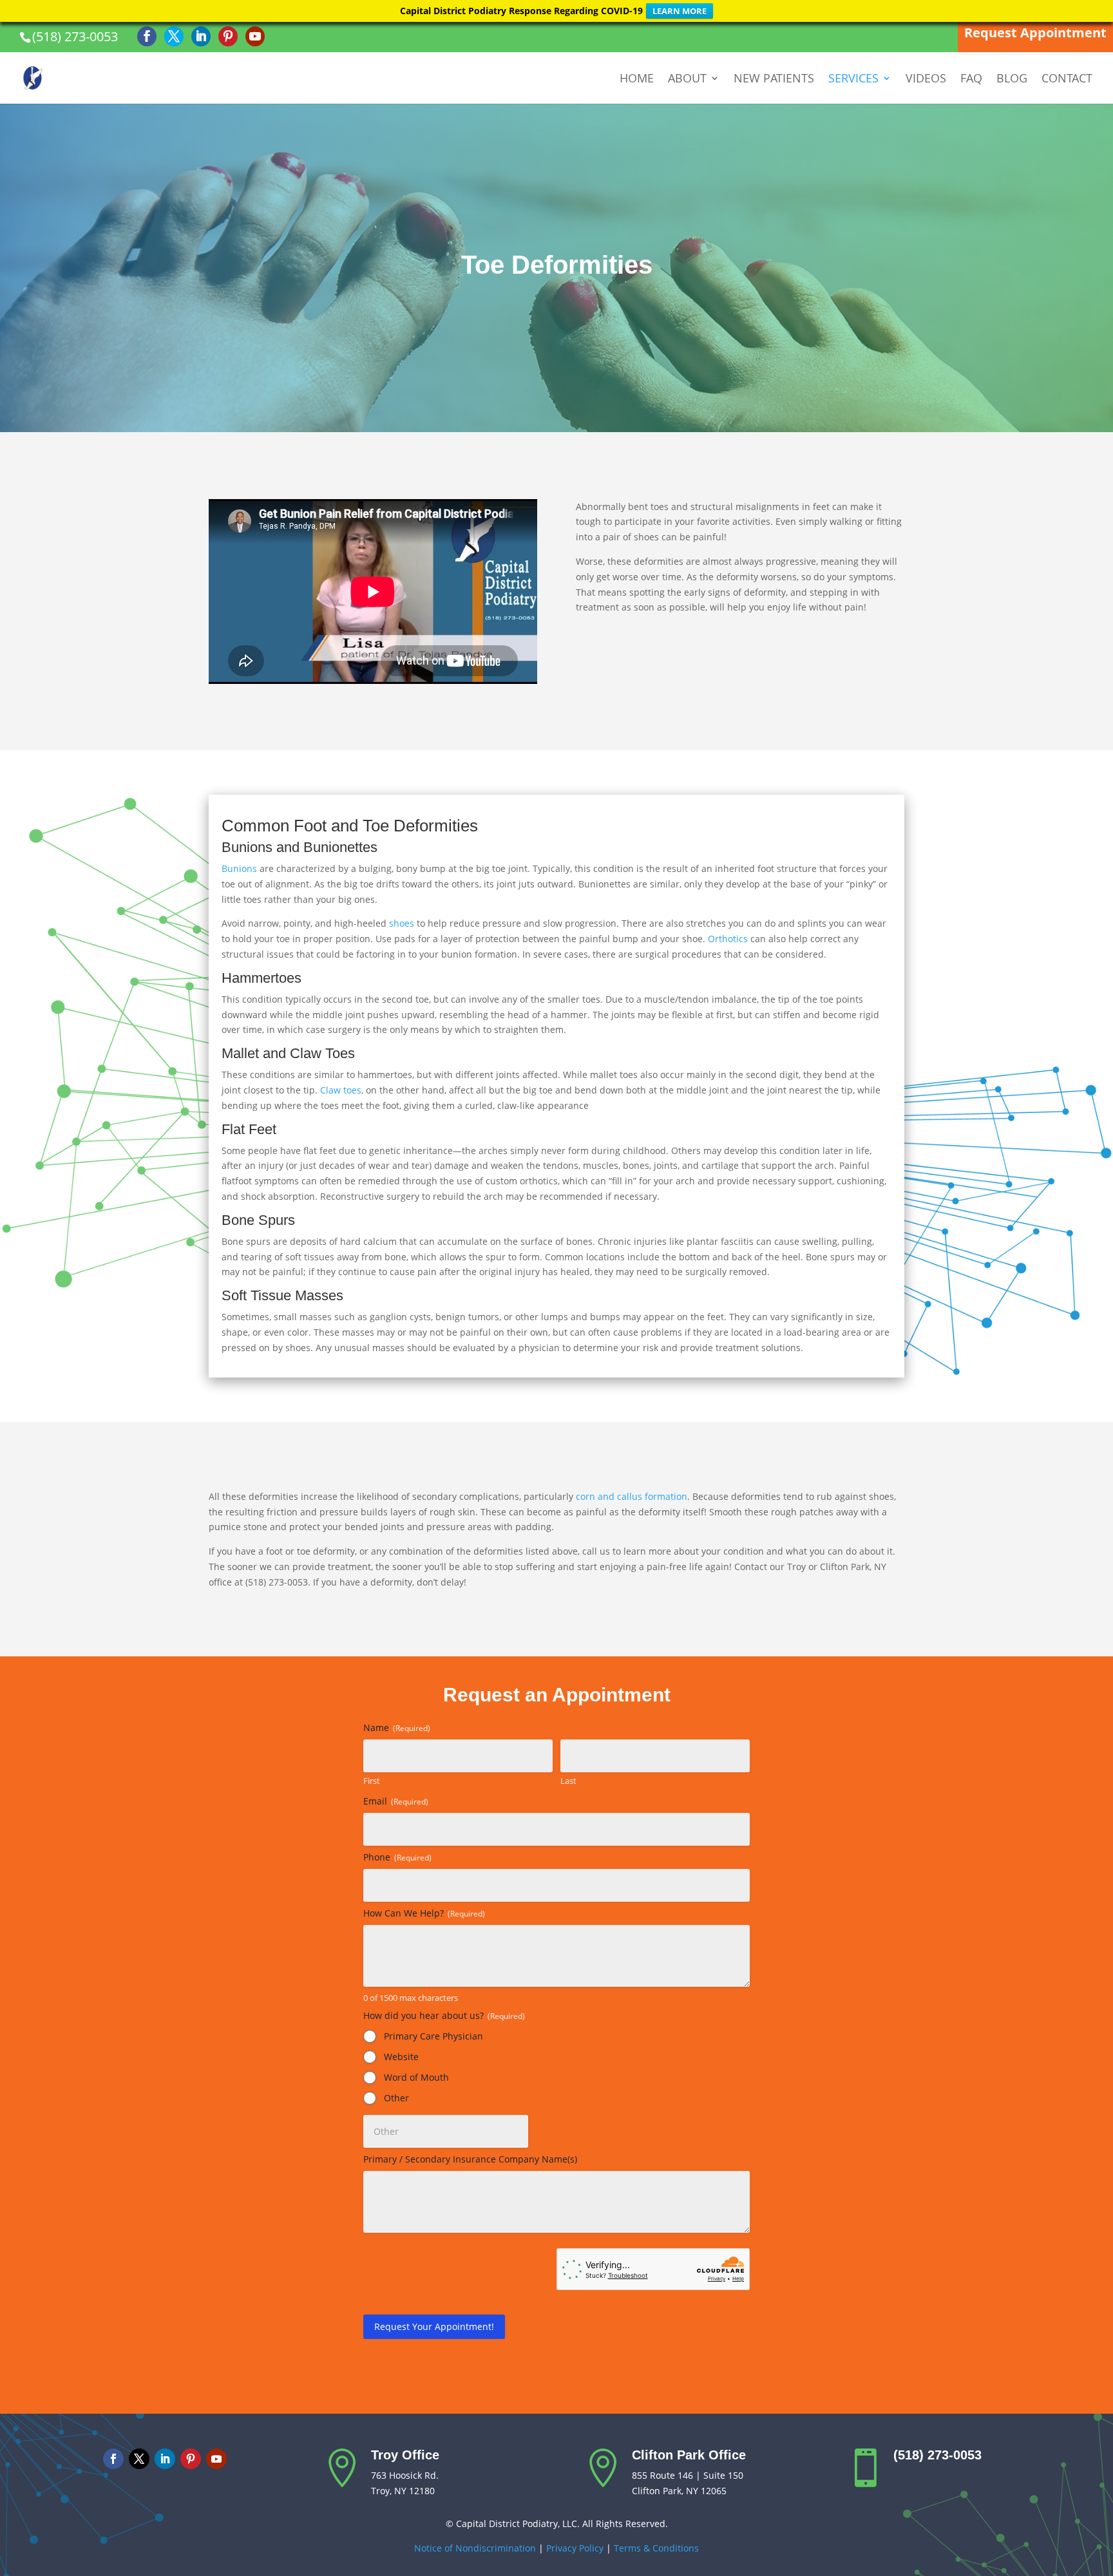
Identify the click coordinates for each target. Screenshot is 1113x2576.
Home (637, 80)
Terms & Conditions (656, 2548)
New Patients (774, 80)
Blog (1012, 80)
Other (396, 2098)
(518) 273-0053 (75, 36)
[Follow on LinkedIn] (165, 2459)
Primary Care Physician (433, 2036)
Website (401, 2057)
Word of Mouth (416, 2077)
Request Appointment (1035, 33)
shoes (403, 923)
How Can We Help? (424, 1913)
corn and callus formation (632, 1496)
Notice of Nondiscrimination (475, 2548)
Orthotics (729, 939)
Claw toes (341, 1090)
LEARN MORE (680, 11)
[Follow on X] (139, 2459)
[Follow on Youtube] (216, 2459)
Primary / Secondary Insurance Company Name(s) (470, 2159)
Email (396, 1801)
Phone (397, 1857)
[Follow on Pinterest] (191, 2459)
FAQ (971, 80)
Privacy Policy (575, 2548)
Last (568, 1781)
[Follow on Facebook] (113, 2459)
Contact (1067, 80)
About (687, 80)
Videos (926, 80)
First (372, 1781)
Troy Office (405, 2455)
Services (853, 80)
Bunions (241, 868)
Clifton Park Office (689, 2455)
